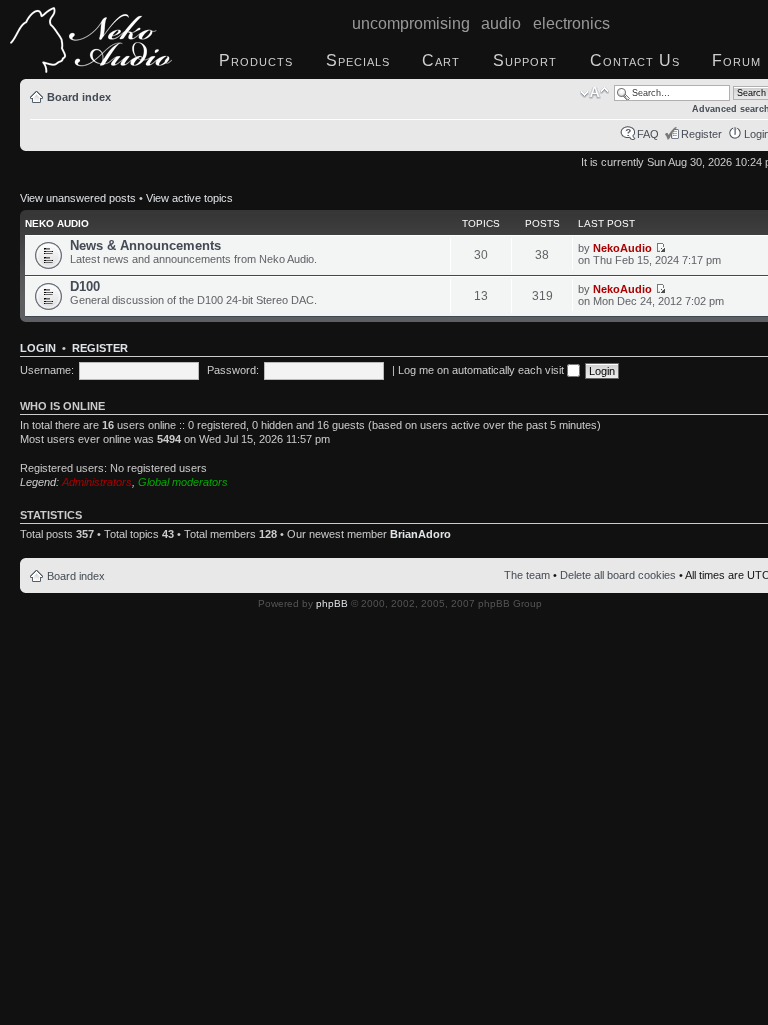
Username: (47, 370)
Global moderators (183, 482)
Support (525, 60)
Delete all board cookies (618, 575)
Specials (358, 60)
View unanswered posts (78, 198)
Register (701, 134)
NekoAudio (622, 248)
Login (38, 348)
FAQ (648, 134)
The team (527, 575)
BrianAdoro (420, 534)
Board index (79, 97)
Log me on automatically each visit (482, 370)
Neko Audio (57, 223)
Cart (441, 60)
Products (256, 60)
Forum (736, 60)
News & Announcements (145, 245)
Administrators (97, 482)
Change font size (594, 93)
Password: (233, 370)
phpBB (332, 603)
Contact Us (635, 60)
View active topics (189, 198)
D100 (85, 286)
